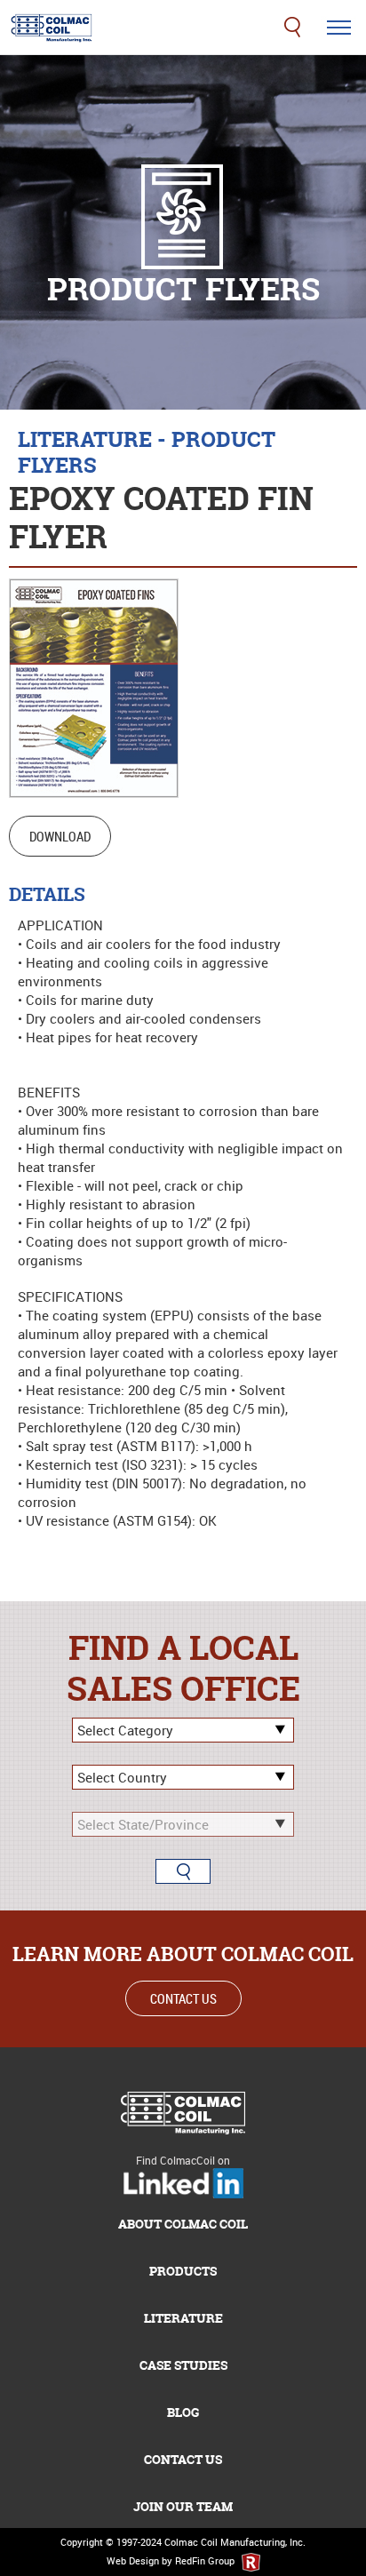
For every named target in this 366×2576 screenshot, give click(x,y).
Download (60, 836)
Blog (183, 2412)
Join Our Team (183, 2506)
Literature (183, 2318)
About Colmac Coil (183, 2224)
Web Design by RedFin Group (172, 2560)
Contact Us (183, 1998)
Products (183, 2271)
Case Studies (183, 2365)
